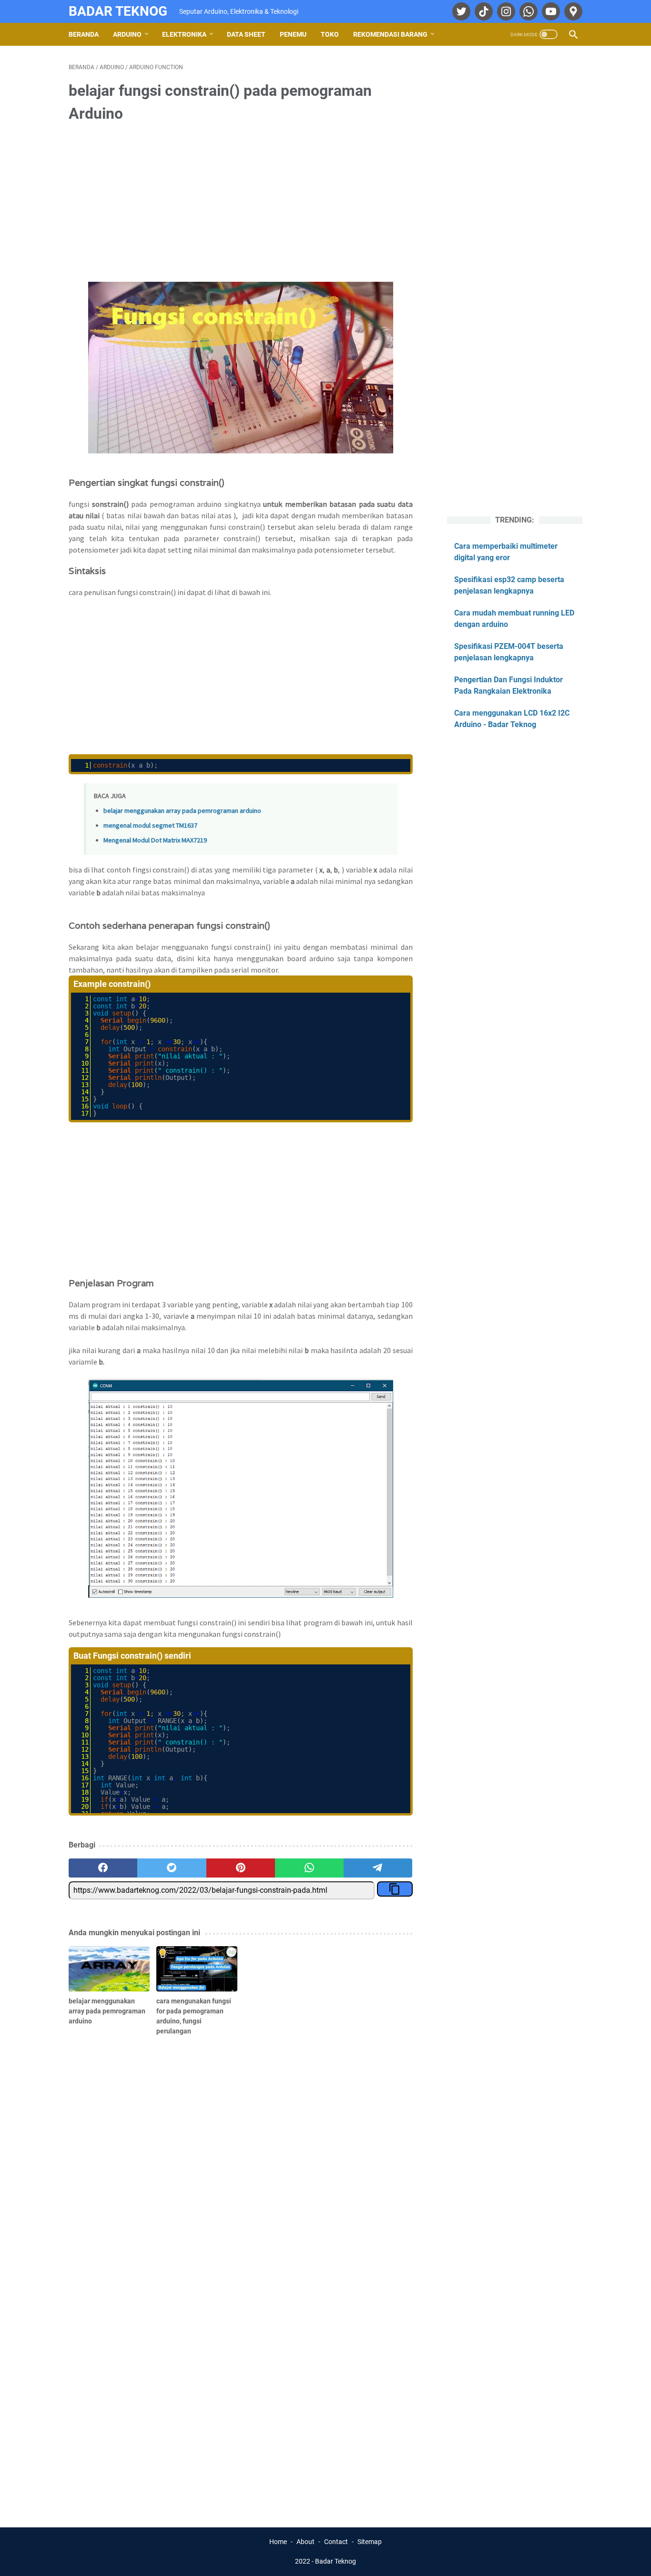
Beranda (84, 34)
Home (278, 2542)
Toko (330, 34)
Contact (336, 2542)
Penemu (293, 34)
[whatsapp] (527, 11)
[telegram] (378, 1868)
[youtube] (550, 11)
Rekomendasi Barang (390, 34)
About (305, 2542)
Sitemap (370, 2542)
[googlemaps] (572, 11)
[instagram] (505, 11)
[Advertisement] (241, 204)
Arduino (127, 34)
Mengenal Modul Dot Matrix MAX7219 (155, 840)
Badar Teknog (118, 11)
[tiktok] (483, 11)
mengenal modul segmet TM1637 (150, 825)
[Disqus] (241, 2374)
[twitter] (460, 11)
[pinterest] (241, 1868)
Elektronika (184, 34)
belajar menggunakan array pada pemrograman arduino (182, 811)
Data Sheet (246, 34)
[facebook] (103, 1868)
